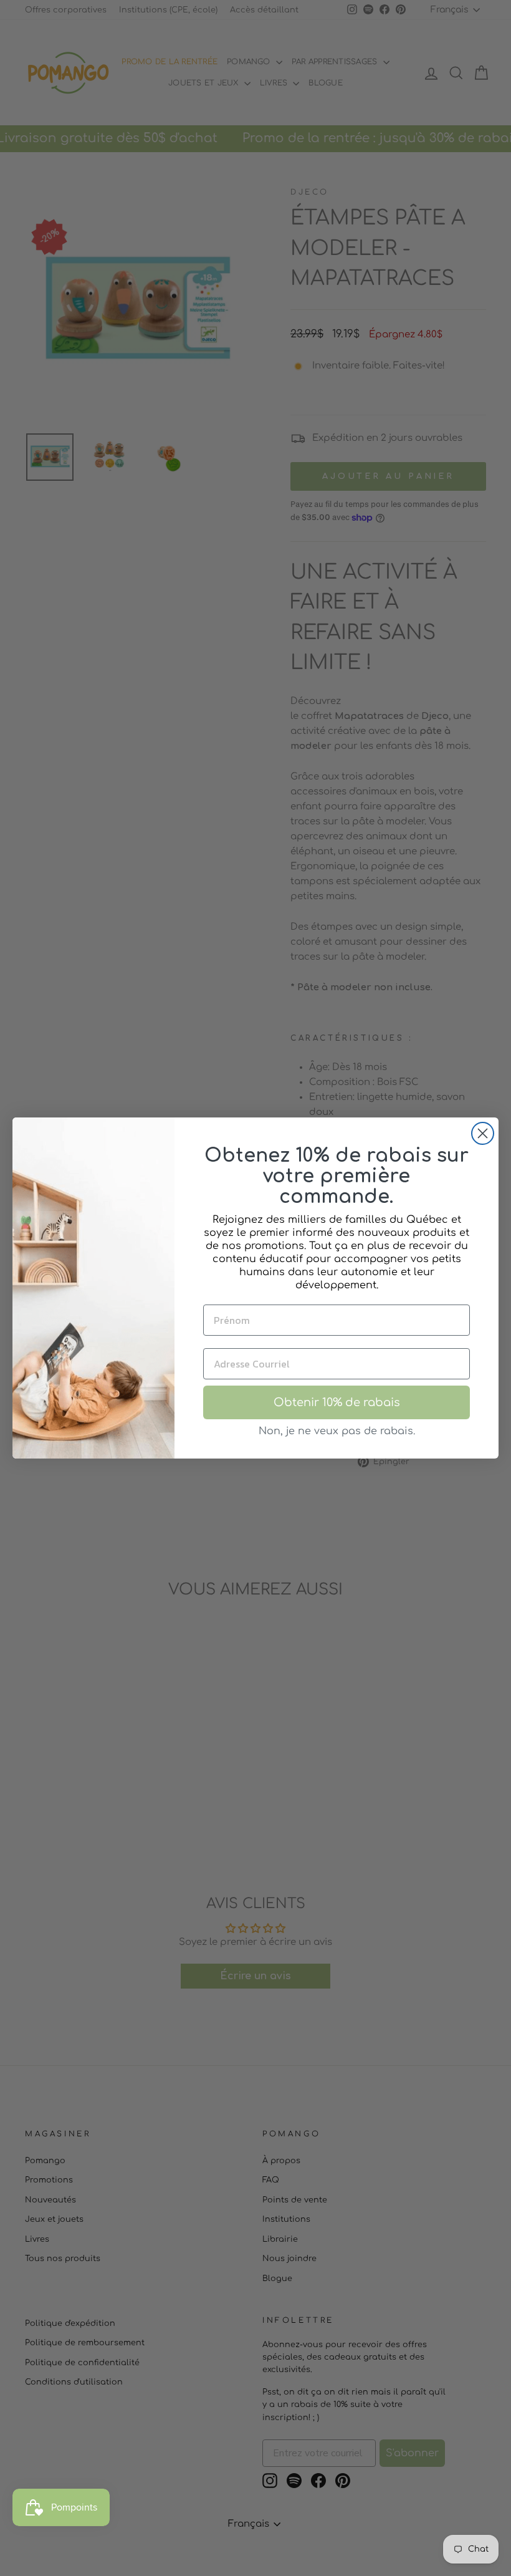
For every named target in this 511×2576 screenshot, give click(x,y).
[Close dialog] (483, 1133)
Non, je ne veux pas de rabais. (337, 1431)
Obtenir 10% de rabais (337, 1402)
